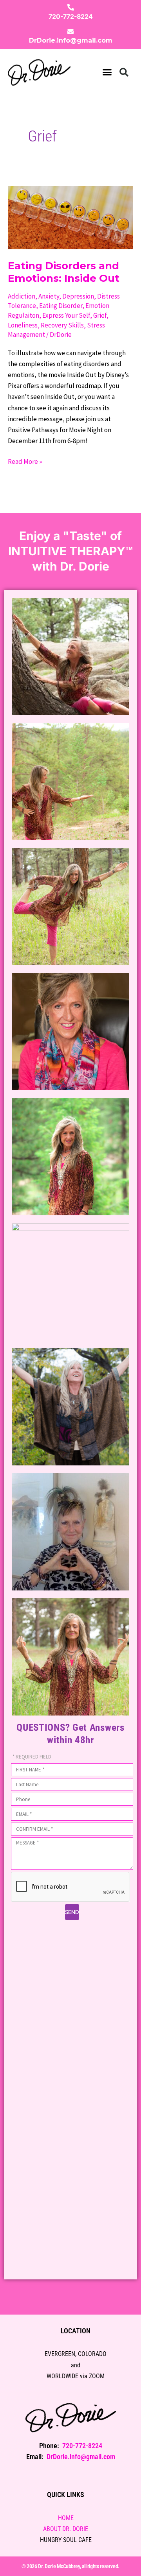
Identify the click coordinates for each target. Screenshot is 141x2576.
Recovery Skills (62, 325)
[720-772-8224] (71, 7)
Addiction (22, 296)
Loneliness (23, 325)
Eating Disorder (61, 306)
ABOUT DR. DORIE (66, 2529)
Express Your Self (66, 315)
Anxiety (49, 296)
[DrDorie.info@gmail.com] (70, 32)
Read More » (25, 461)
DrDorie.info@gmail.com (71, 40)
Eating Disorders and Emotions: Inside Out (64, 272)
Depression (78, 296)
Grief (100, 315)
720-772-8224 (71, 16)
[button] (107, 72)
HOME (66, 2518)
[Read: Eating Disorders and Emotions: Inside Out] (70, 217)
